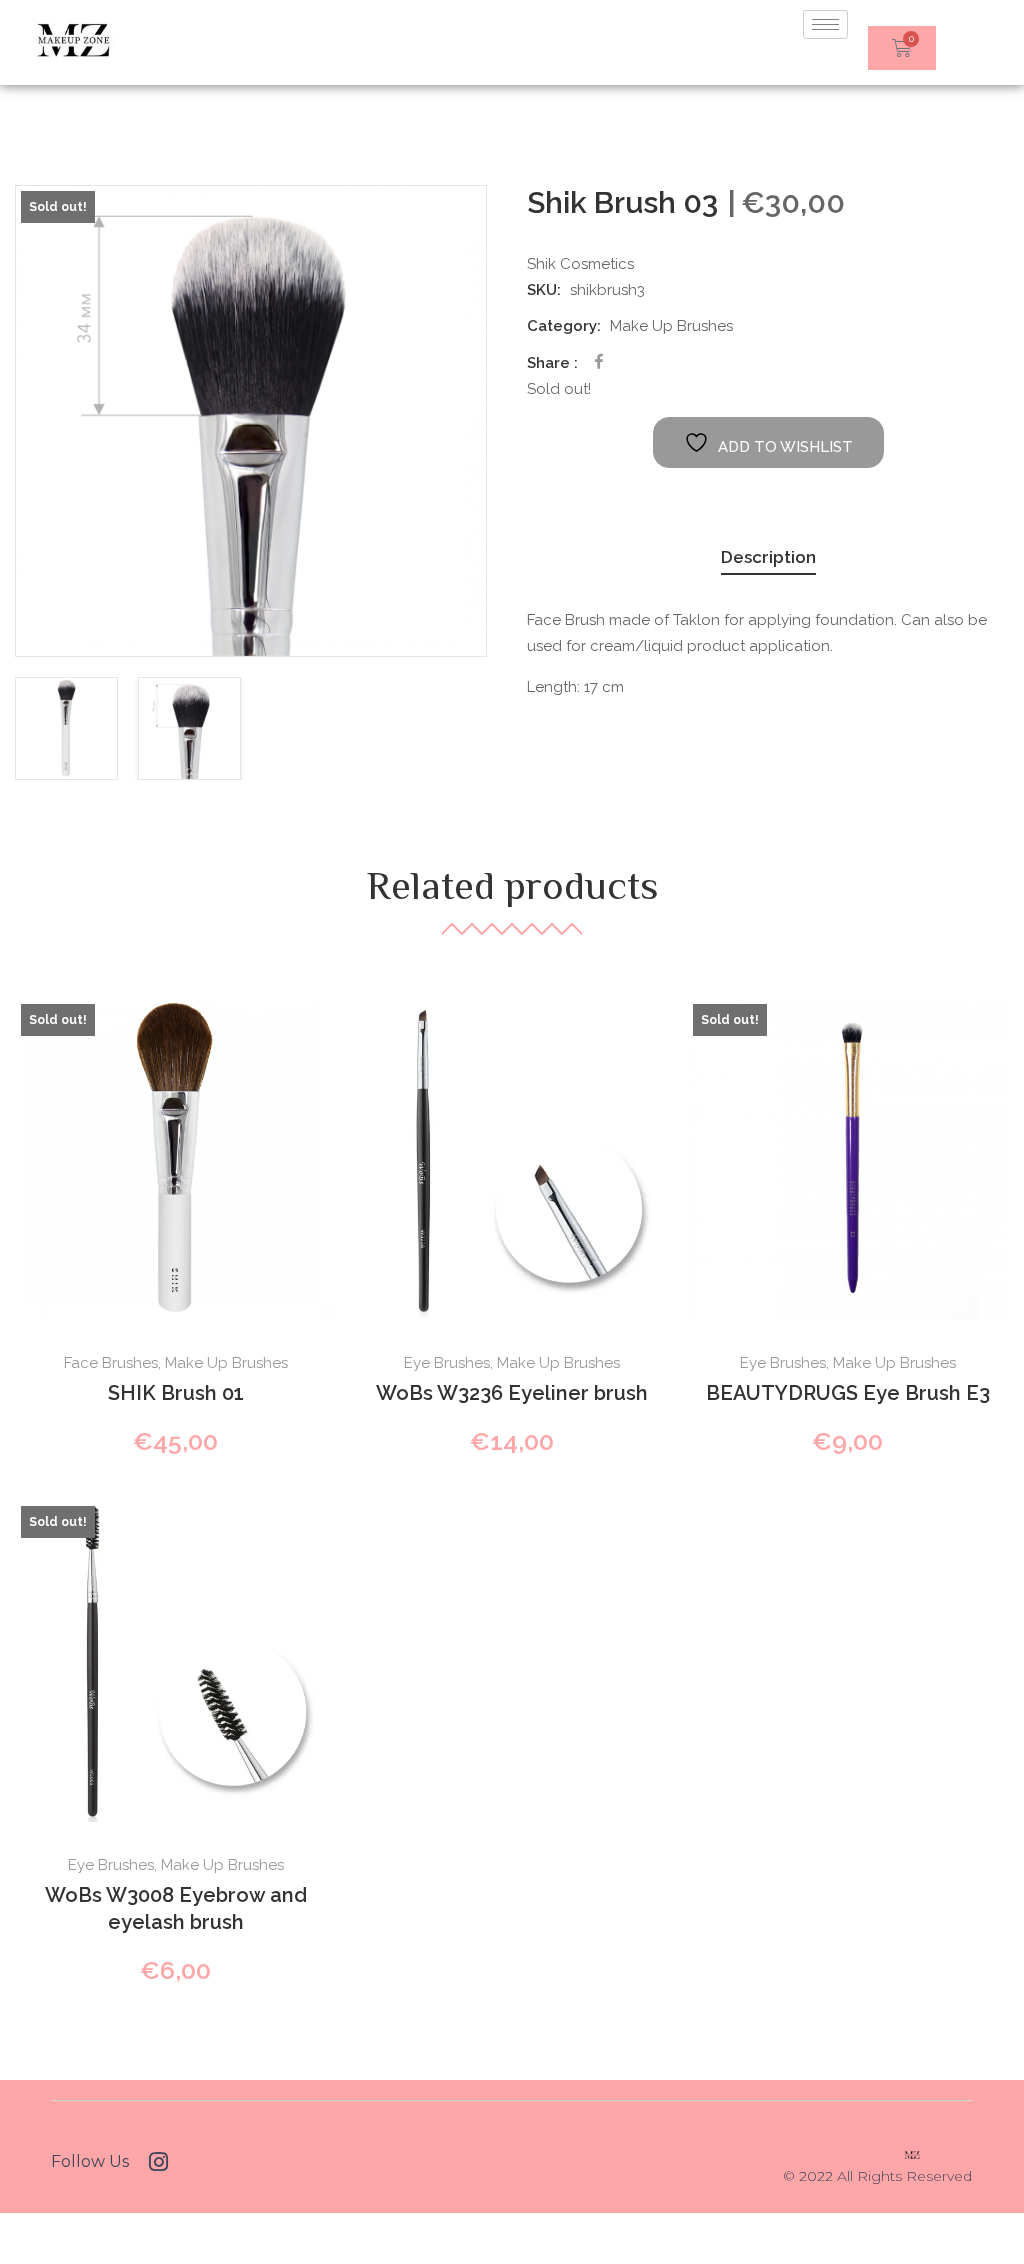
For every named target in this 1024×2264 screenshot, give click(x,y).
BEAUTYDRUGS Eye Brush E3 (848, 1393)
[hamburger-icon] (825, 24)
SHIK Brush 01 (176, 1393)
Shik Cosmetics (580, 264)
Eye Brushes (447, 1363)
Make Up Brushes (671, 326)
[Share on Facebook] (599, 361)
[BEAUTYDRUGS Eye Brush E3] (848, 1159)
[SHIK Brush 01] (176, 1159)
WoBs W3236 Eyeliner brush (512, 1393)
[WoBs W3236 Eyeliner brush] (512, 1159)
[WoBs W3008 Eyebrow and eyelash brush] (176, 1661)
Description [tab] (768, 557)
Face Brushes (111, 1363)
